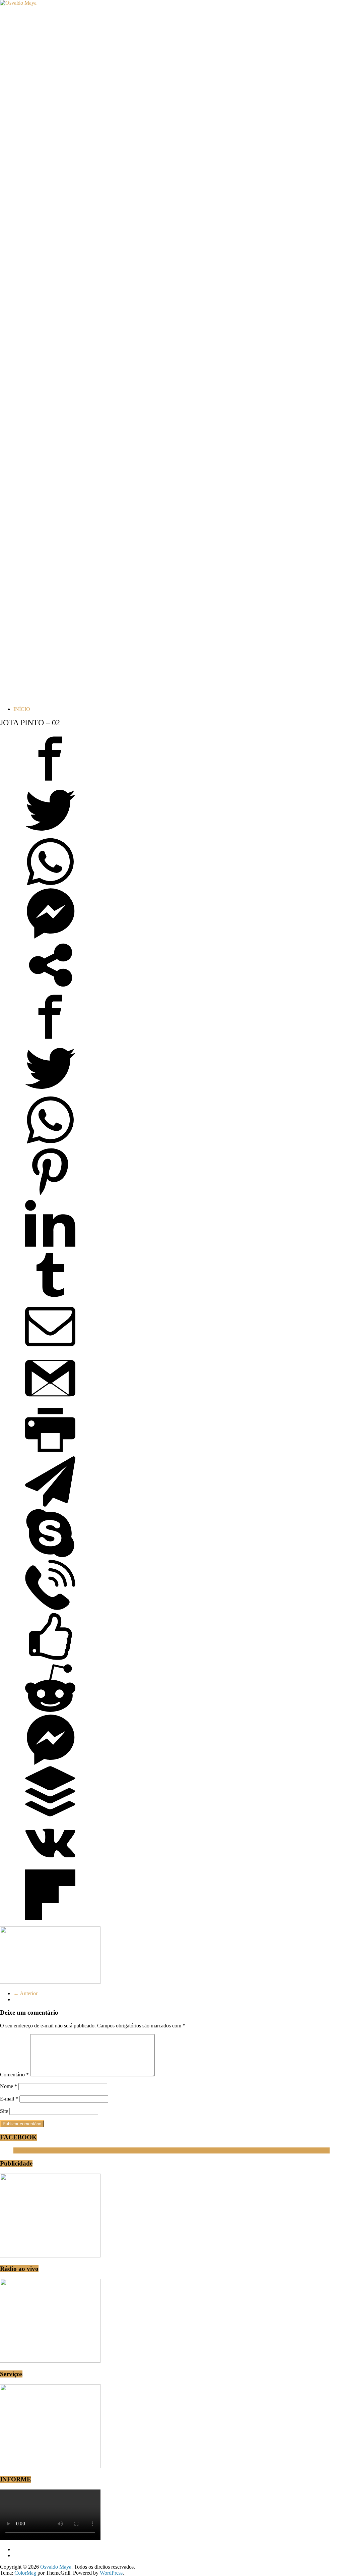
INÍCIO (22, 709)
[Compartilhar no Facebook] (50, 782)
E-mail (9, 2099)
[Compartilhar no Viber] (50, 1608)
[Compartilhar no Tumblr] (50, 1298)
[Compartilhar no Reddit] (50, 1711)
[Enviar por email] (50, 1350)
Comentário (14, 2075)
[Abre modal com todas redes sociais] (50, 988)
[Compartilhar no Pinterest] (50, 1195)
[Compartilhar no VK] (50, 1866)
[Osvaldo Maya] (18, 3)
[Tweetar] (50, 833)
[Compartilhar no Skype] (50, 1556)
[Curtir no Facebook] (50, 1660)
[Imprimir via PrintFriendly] (50, 1453)
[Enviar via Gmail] (50, 1402)
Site (4, 2111)
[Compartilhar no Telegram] (50, 1505)
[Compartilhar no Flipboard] (50, 1918)
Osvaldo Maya (29, 2150)
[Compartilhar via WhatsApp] (50, 885)
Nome (9, 2086)
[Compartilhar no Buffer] (50, 1815)
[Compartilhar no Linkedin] (50, 1247)
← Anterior (25, 1993)
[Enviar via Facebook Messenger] (50, 937)
